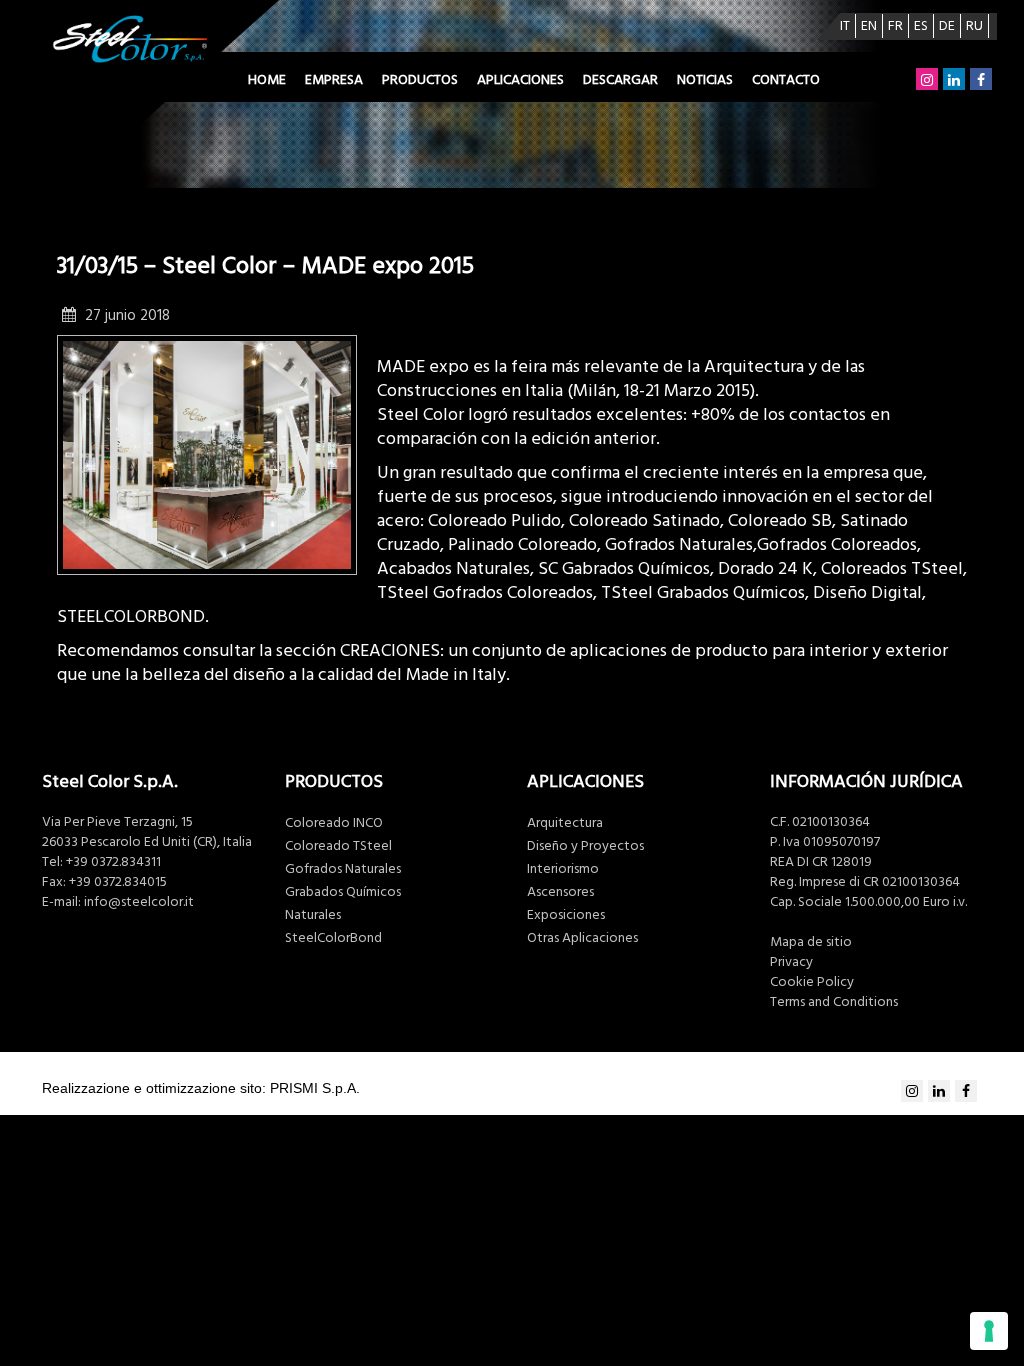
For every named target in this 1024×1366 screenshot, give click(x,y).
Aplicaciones (520, 80)
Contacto (786, 80)
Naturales (313, 915)
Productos (420, 80)
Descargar (620, 80)
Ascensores (560, 892)
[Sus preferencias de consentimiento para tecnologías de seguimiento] (989, 1331)
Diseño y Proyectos (585, 846)
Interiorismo (563, 869)
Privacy (791, 962)
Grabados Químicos (343, 892)
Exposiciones (566, 915)
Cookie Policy (812, 982)
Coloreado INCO (334, 823)
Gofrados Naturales (343, 869)
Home (267, 80)
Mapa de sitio (811, 942)
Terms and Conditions (834, 1002)
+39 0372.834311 (113, 862)
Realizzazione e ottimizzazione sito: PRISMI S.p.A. (201, 1088)
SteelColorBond (333, 938)
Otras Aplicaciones (582, 938)
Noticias (705, 80)
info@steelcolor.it (139, 902)
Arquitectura (565, 823)
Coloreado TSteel (338, 846)
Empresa (334, 80)
